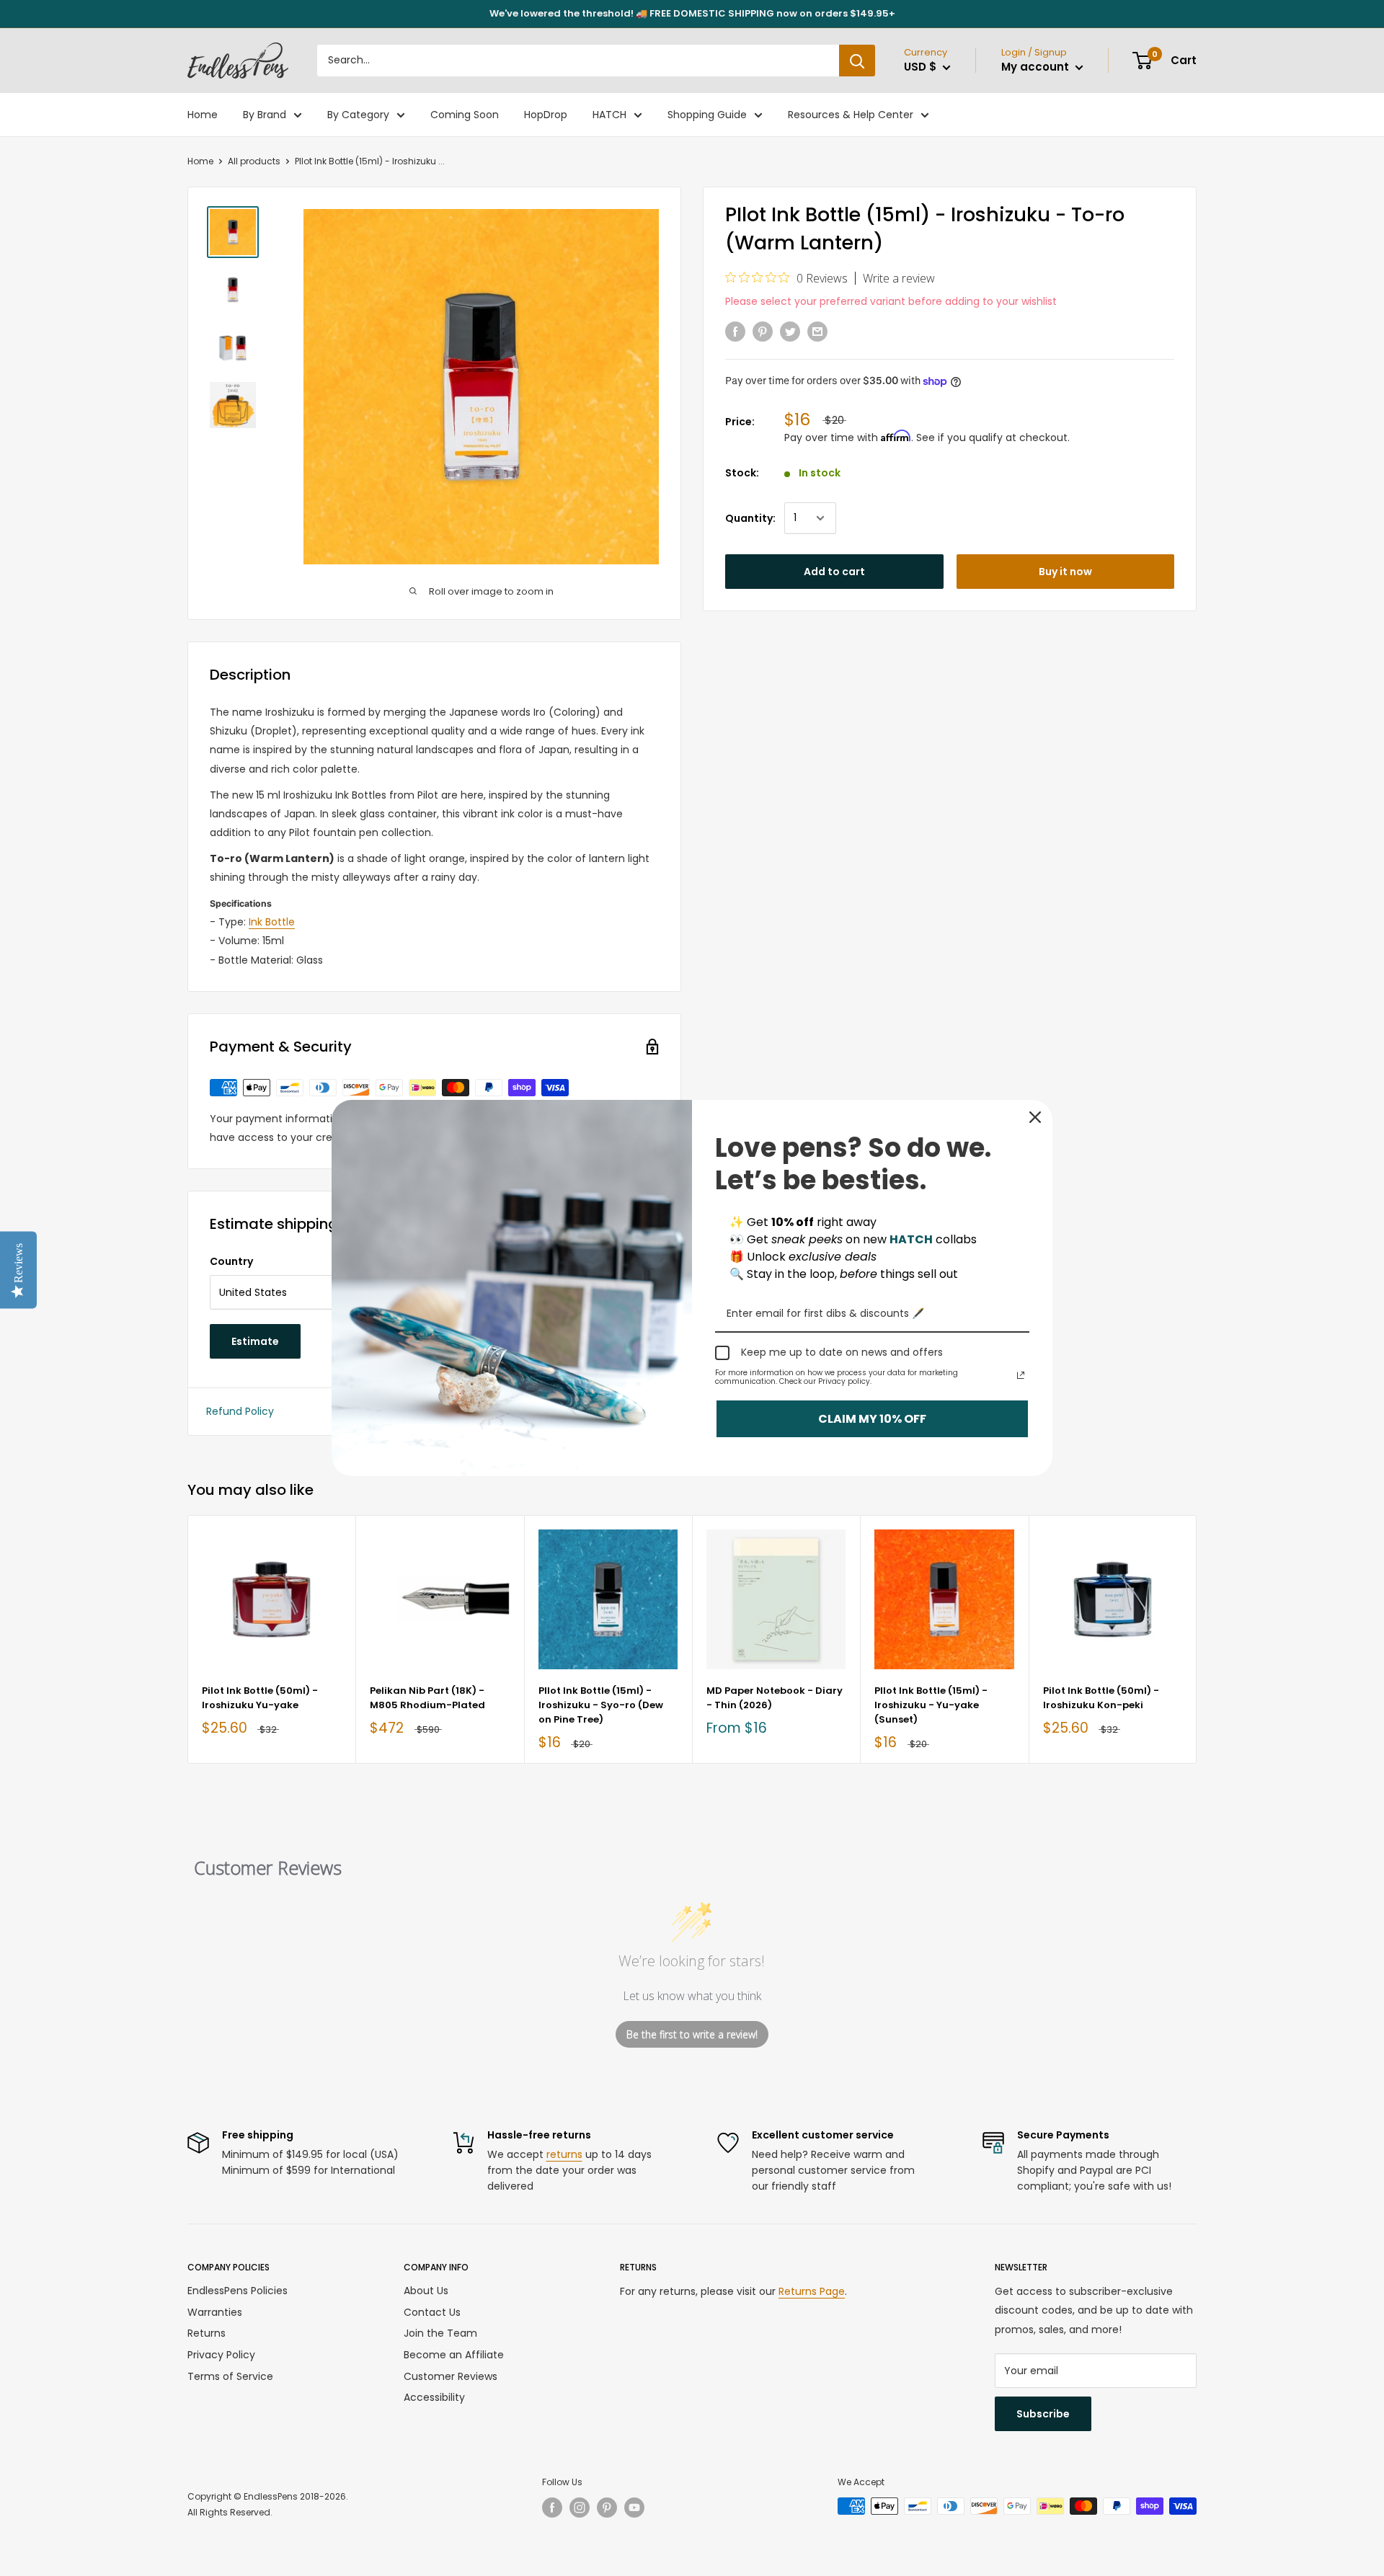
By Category (358, 115)
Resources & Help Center (851, 115)
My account (1037, 67)
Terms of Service (230, 2376)
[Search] (857, 61)
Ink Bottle (272, 922)
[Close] (1035, 1117)
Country (231, 1261)
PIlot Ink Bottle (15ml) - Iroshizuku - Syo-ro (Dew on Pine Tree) (601, 1705)
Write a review (899, 278)
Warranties (215, 2312)
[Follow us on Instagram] (580, 2508)
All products (254, 161)
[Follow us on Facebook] (552, 2508)
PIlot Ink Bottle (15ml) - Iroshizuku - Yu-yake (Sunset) (931, 1705)
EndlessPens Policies (238, 2291)
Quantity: (750, 518)
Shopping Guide (707, 115)
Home (203, 115)
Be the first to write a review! (692, 2034)
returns (564, 2154)
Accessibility (434, 2397)
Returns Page (812, 2291)
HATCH (609, 115)
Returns (207, 2333)
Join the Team (440, 2333)
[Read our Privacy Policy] (1021, 1375)
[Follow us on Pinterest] (607, 2508)
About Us (426, 2291)
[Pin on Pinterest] (763, 332)
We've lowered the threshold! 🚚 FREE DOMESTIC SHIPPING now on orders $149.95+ (692, 13)
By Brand (265, 115)
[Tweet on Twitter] (790, 332)
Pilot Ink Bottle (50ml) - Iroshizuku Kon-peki (1101, 1698)
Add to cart (834, 572)
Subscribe (1043, 2414)
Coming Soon (465, 115)
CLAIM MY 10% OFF (872, 1419)
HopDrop (546, 115)
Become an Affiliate (454, 2355)
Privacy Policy (221, 2355)
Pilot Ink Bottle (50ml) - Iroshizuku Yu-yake (260, 1698)
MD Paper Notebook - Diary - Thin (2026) (775, 1698)
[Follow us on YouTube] (634, 2508)
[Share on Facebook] (735, 332)
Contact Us (432, 2312)
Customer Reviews (451, 2376)
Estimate (255, 1341)
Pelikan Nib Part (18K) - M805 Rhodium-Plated (427, 1698)
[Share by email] (817, 332)
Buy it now (1065, 572)
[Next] (1197, 1639)
